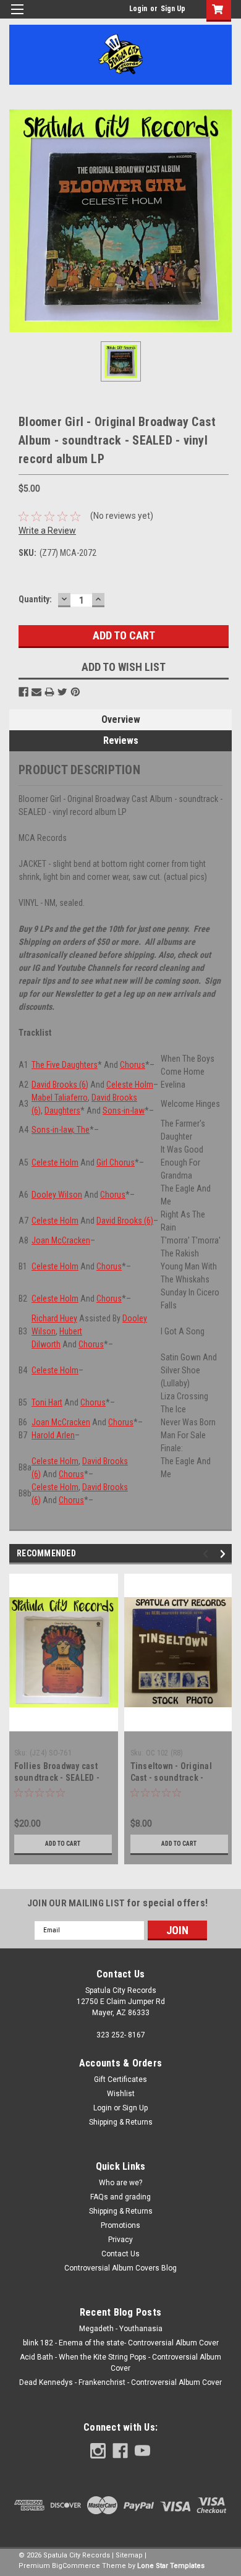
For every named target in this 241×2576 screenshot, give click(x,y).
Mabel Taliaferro (60, 1098)
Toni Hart (47, 1402)
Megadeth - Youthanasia (121, 2329)
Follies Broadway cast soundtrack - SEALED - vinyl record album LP (57, 1778)
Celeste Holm (130, 1085)
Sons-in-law (124, 1111)
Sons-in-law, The (61, 1130)
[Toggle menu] (17, 17)
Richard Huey (54, 1318)
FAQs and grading (120, 2197)
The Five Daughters (65, 1065)
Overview (121, 719)
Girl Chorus (116, 1162)
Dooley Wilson (57, 1195)
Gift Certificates (120, 2079)
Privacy (120, 2240)
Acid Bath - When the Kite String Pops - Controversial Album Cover (120, 2363)
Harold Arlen (53, 1435)
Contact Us (120, 2254)
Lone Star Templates (171, 2566)
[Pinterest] (75, 692)
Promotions (120, 2225)
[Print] (49, 692)
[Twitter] (62, 692)
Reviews (121, 740)
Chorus (133, 1065)
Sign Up (173, 9)
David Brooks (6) (60, 1085)
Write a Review (47, 531)
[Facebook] (23, 692)
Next (225, 1554)
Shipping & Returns (121, 2122)
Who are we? (120, 2183)
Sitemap (129, 2555)
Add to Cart (63, 1844)
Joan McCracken (61, 1240)
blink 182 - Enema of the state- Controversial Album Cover (121, 2343)
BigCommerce (76, 2566)
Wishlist (121, 2094)
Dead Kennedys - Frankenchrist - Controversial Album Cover (120, 2382)
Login (138, 9)
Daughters (62, 1111)
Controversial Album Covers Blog (120, 2268)
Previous (207, 1554)
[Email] (36, 692)
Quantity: (35, 599)
